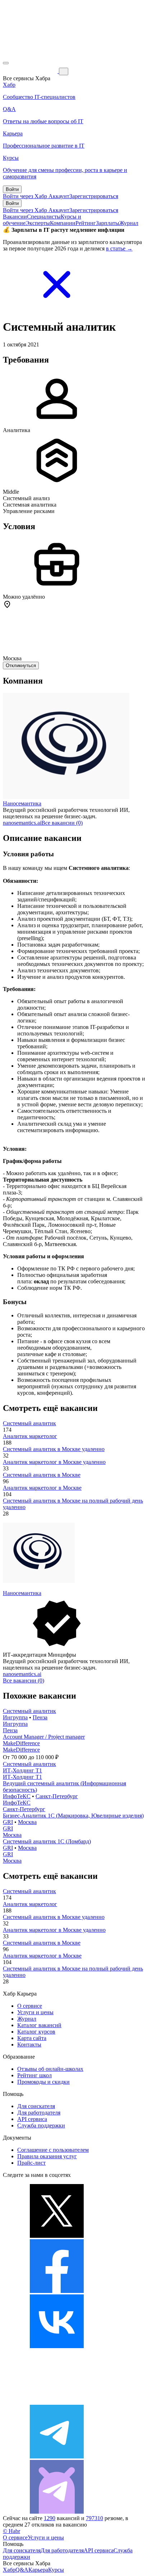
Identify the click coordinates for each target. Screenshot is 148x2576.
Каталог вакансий (39, 2025)
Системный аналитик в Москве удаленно (54, 1449)
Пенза (40, 1717)
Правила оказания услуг (47, 2156)
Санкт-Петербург (57, 1796)
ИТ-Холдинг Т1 (22, 1770)
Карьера (38, 2570)
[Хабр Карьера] (31, 71)
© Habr (11, 2531)
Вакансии (15, 217)
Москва (27, 1822)
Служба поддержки (41, 2125)
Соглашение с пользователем (53, 2150)
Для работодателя (39, 2113)
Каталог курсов (36, 2032)
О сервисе (30, 2006)
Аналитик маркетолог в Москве (42, 1488)
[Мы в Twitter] (57, 2236)
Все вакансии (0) (62, 823)
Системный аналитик (29, 1423)
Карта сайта (32, 2038)
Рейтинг (86, 223)
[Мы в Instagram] (57, 2401)
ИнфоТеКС (17, 1796)
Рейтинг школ (34, 2075)
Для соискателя (36, 2106)
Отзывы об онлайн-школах (50, 2069)
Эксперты (38, 223)
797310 (94, 2518)
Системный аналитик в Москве (42, 1475)
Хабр (9, 2570)
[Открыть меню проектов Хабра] (6, 63)
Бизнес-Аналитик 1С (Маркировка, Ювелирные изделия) (73, 1816)
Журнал (129, 223)
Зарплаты (108, 223)
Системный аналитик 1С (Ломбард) (47, 1841)
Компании (63, 223)
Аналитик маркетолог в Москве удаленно (54, 1462)
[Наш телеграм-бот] (57, 2512)
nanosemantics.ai (22, 823)
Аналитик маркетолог (30, 1436)
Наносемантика (22, 803)
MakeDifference (21, 1743)
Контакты (29, 2044)
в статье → (119, 248)
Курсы (56, 2570)
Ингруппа (15, 1717)
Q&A (22, 2570)
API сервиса (32, 2119)
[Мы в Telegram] (57, 2457)
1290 (50, 2518)
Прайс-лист (31, 2163)
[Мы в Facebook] (57, 2291)
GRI (8, 1822)
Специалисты (44, 217)
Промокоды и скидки (43, 2082)
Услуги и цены (35, 2012)
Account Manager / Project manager (44, 1737)
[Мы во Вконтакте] (57, 2346)
